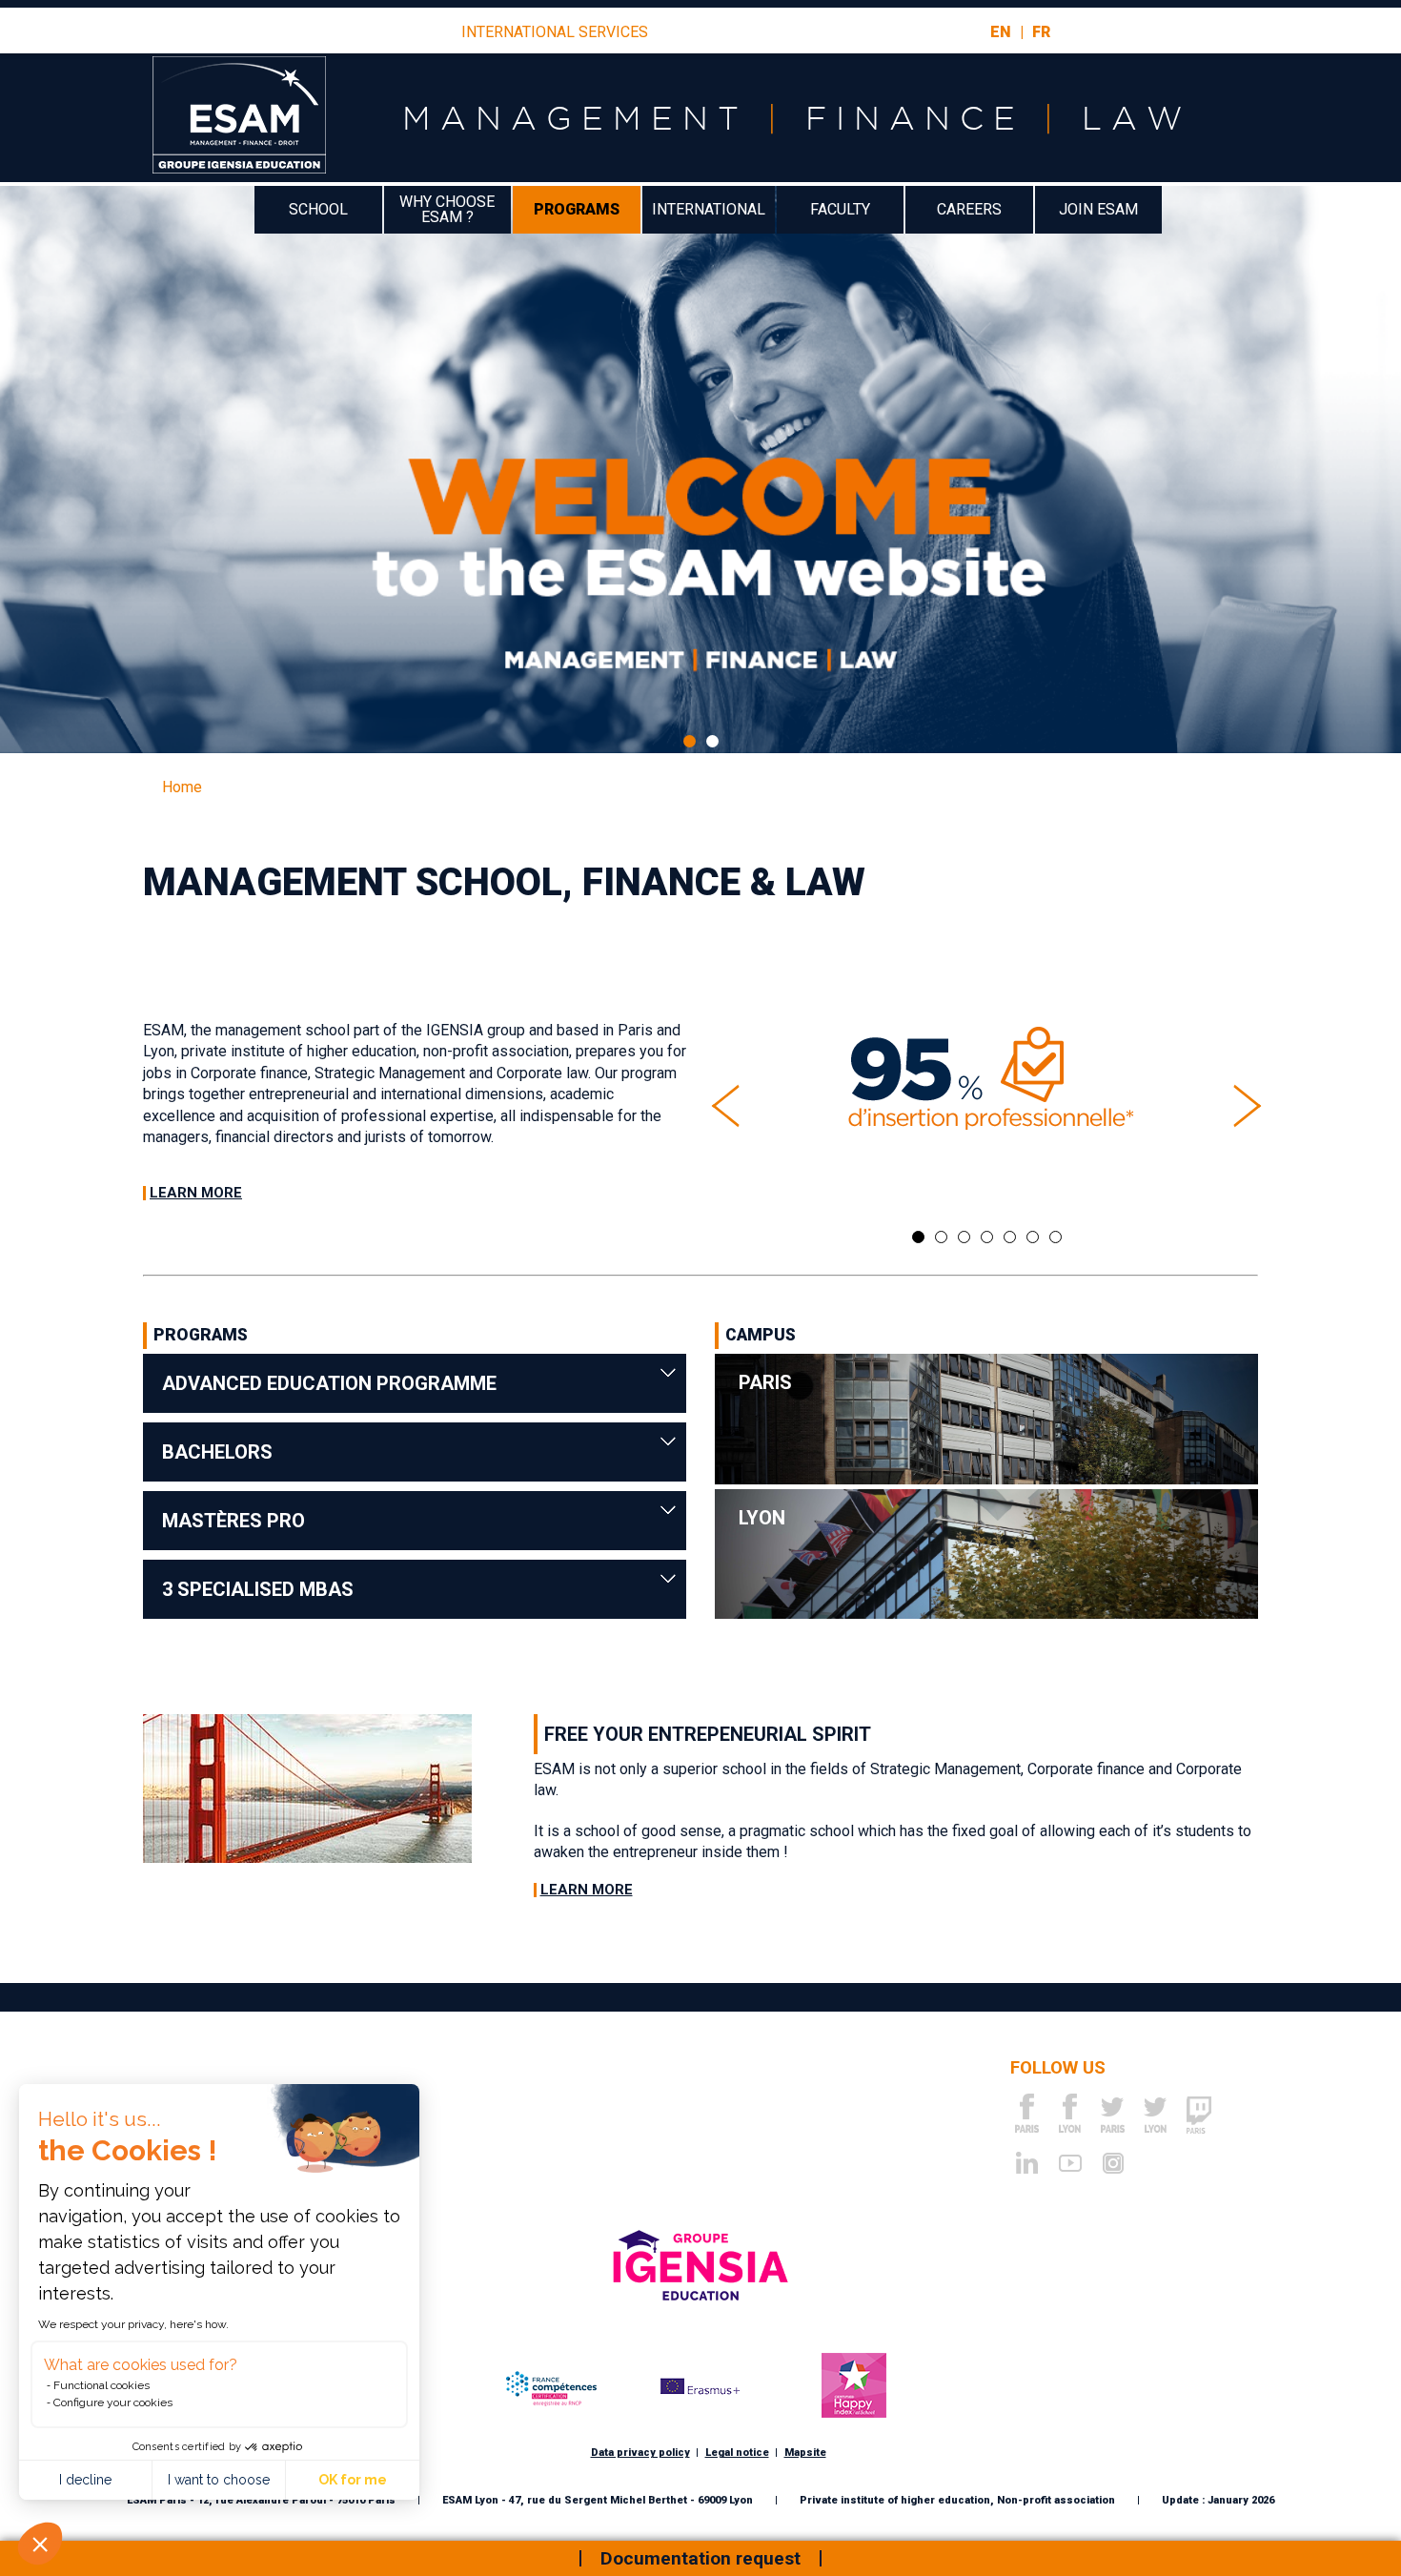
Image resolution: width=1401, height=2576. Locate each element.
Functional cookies (102, 2385)
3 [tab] (964, 1237)
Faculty (840, 209)
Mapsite (805, 2453)
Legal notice (737, 2453)
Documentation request (700, 2558)
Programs (577, 209)
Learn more (587, 1890)
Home (182, 787)
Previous (724, 1106)
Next (1249, 1106)
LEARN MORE (196, 1193)
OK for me (353, 2480)
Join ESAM (1098, 209)
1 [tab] (690, 741)
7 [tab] (1056, 1237)
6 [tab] (1033, 1237)
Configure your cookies (113, 2402)
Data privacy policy (640, 2453)
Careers (969, 209)
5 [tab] (1010, 1237)
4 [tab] (987, 1237)
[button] (40, 2544)
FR (1041, 32)
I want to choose (219, 2480)
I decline (85, 2480)
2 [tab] (712, 741)
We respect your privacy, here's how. (133, 2324)
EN (1001, 32)
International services (555, 32)
